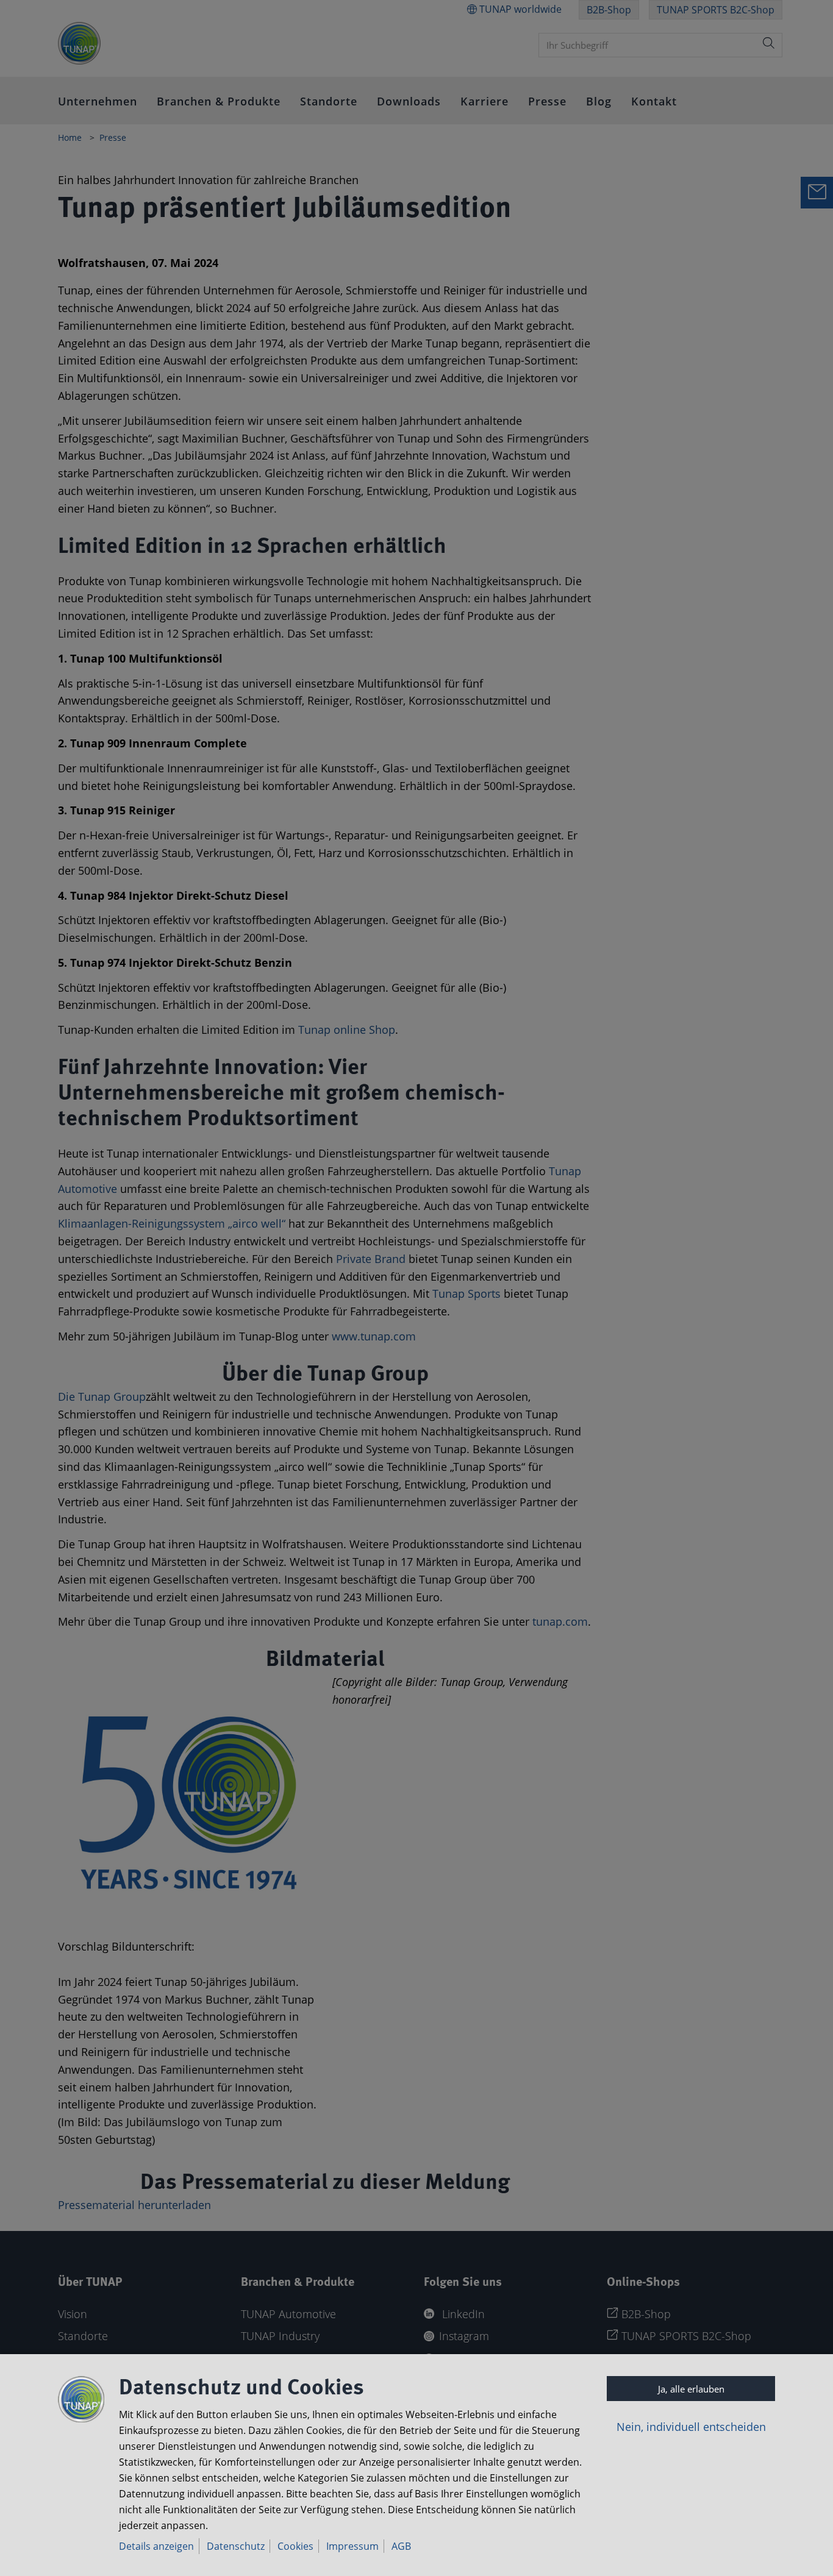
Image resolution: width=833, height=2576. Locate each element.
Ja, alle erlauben (691, 2389)
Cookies (295, 2546)
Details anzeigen (156, 2546)
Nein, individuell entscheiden (691, 2427)
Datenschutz (236, 2546)
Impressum (352, 2546)
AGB (401, 2546)
